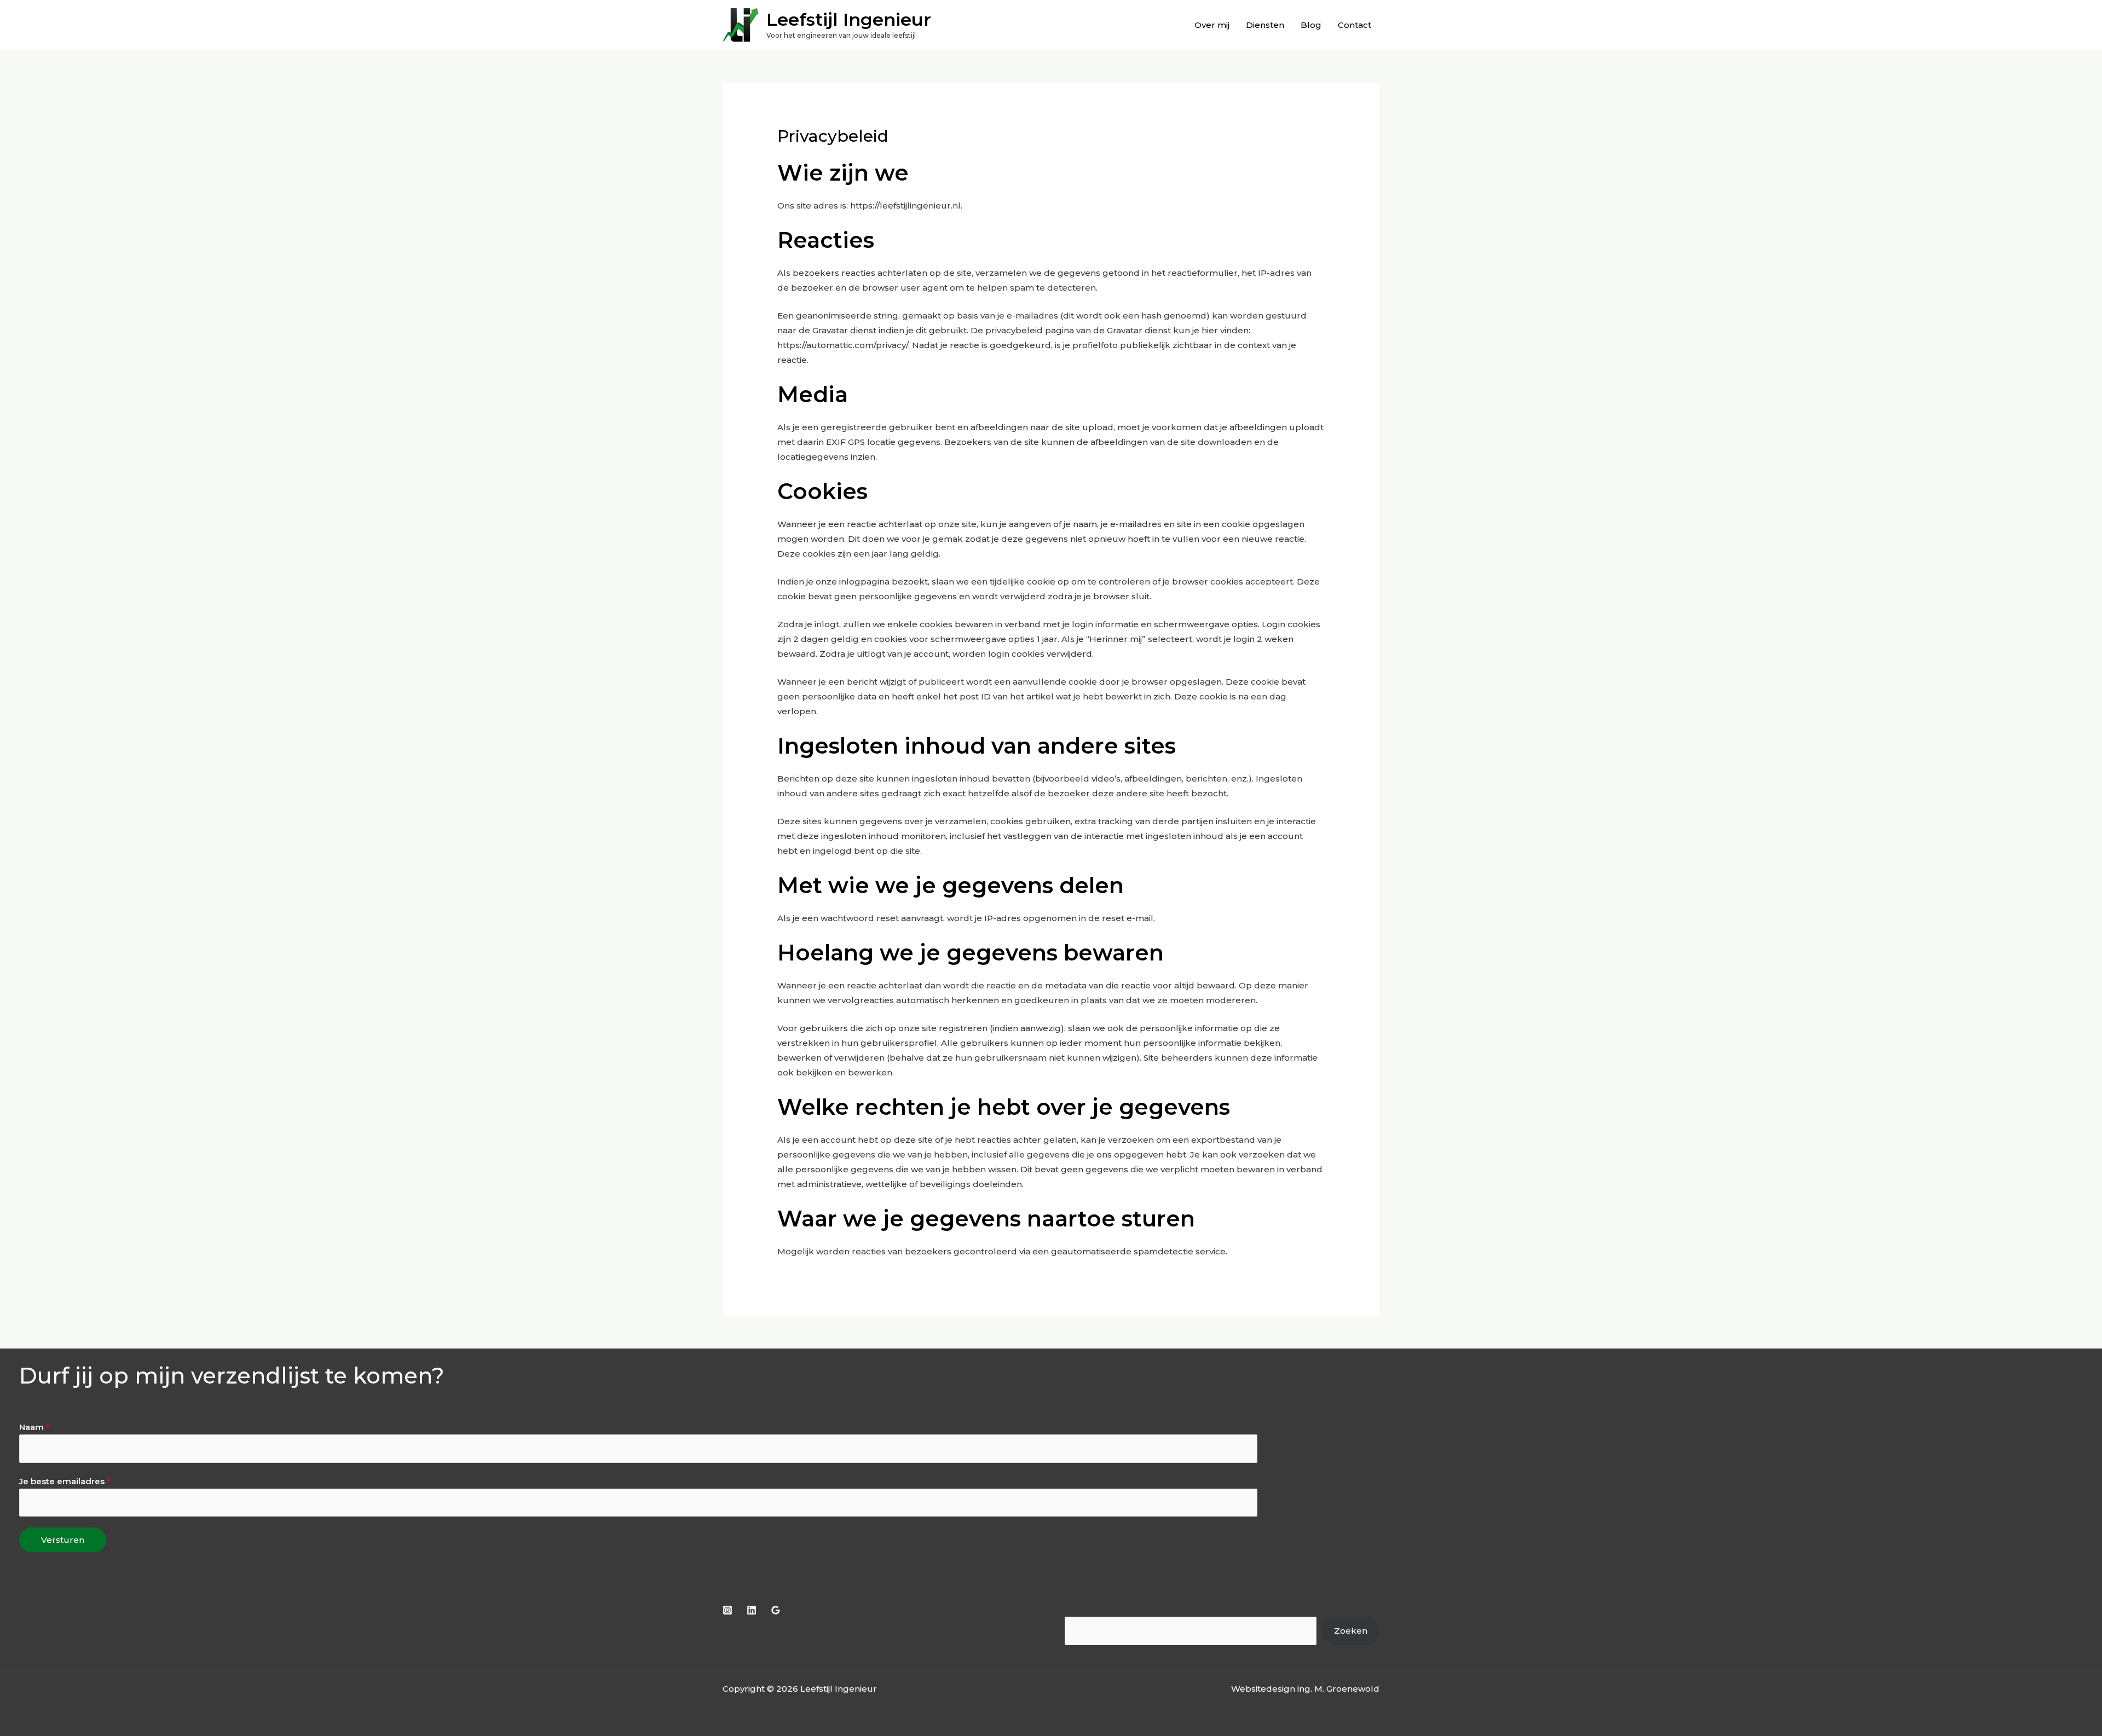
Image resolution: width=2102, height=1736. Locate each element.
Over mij (1212, 25)
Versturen (63, 1540)
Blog (1311, 25)
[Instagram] (727, 1610)
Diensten (1265, 25)
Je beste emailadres (65, 1481)
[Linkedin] (752, 1610)
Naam (34, 1427)
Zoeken (1081, 1609)
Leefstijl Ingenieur (849, 19)
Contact (1355, 25)
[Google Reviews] (776, 1610)
